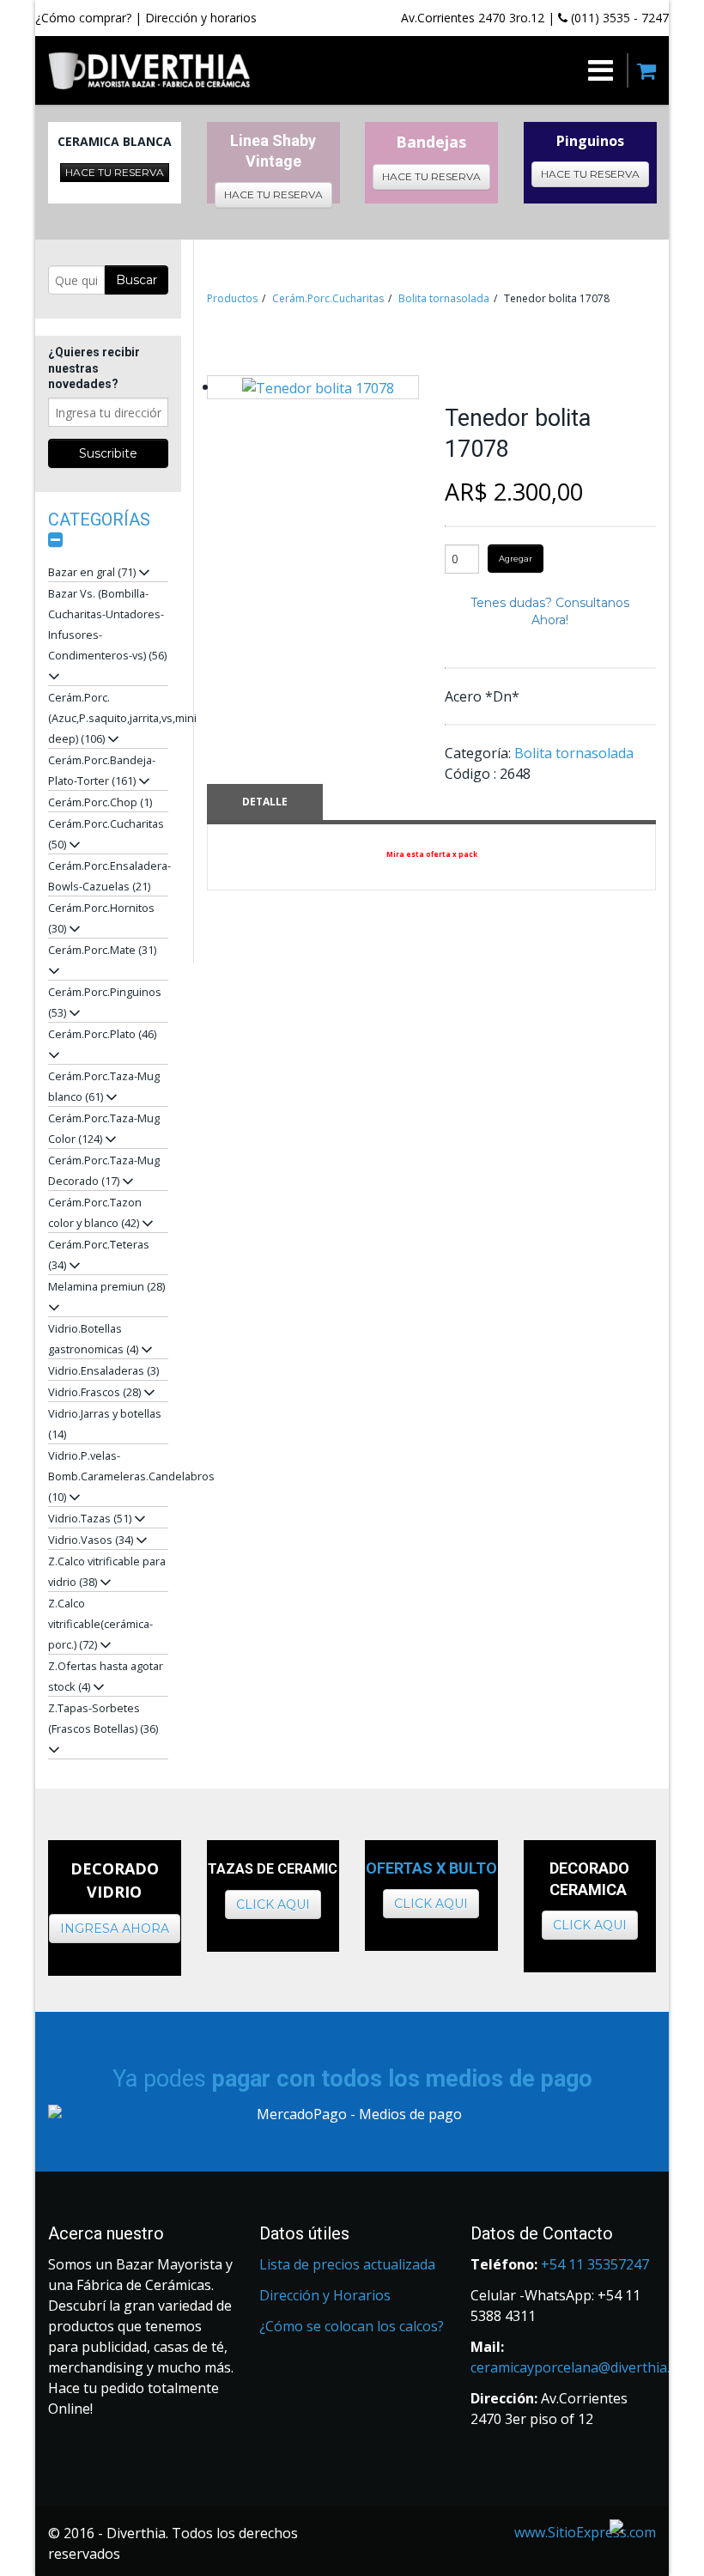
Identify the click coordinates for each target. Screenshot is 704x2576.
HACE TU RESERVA (115, 172)
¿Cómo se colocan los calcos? (352, 2326)
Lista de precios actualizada (347, 2264)
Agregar (516, 559)
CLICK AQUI (273, 1905)
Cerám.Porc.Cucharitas (328, 298)
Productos (232, 298)
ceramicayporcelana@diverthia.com (583, 2367)
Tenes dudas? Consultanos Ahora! (550, 611)
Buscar (137, 280)
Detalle (265, 802)
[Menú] (432, 70)
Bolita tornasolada (444, 298)
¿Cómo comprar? (83, 18)
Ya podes (352, 2079)
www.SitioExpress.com (585, 2532)
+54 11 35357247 (595, 2264)
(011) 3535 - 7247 (618, 18)
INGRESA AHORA (115, 1929)
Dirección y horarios (201, 18)
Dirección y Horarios (325, 2295)
